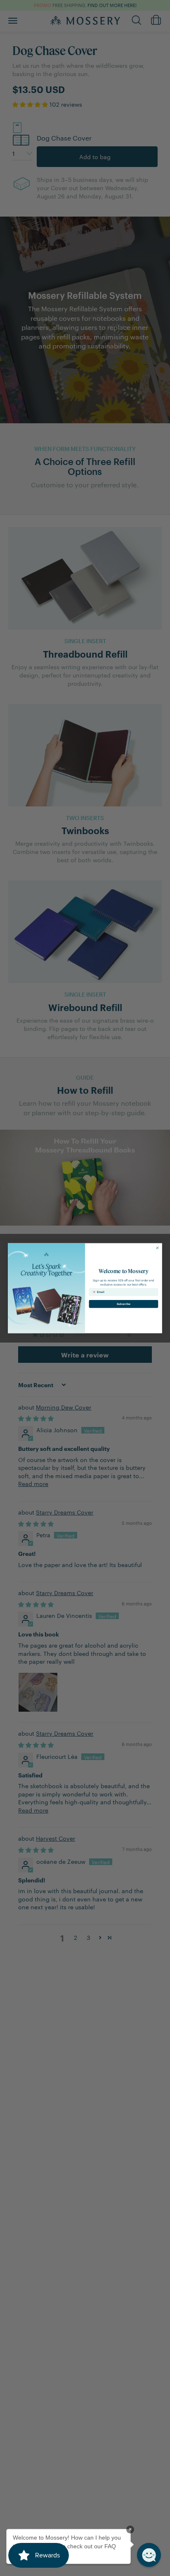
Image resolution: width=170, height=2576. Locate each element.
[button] (149, 2555)
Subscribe (124, 1304)
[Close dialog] (157, 1248)
